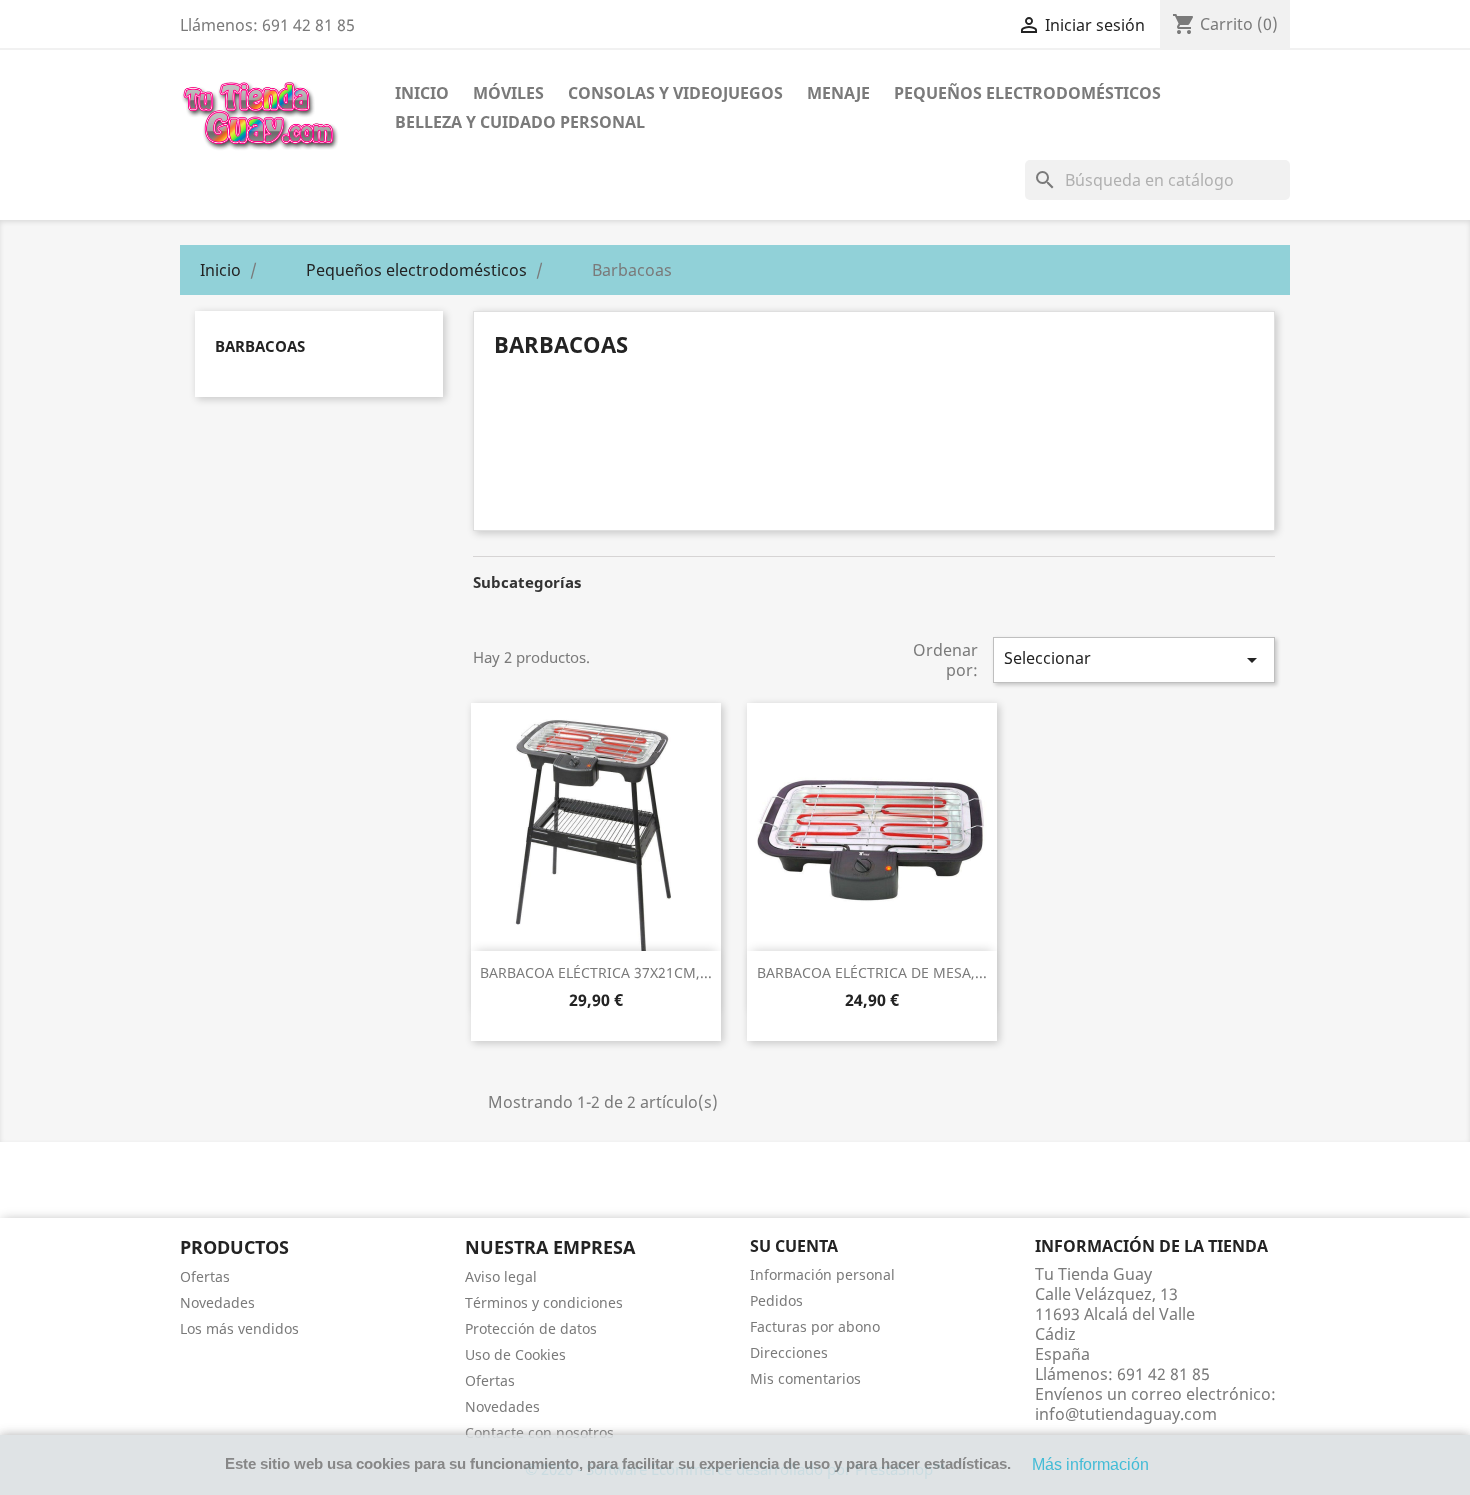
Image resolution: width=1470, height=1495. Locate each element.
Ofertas (205, 1276)
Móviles (508, 93)
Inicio (422, 93)
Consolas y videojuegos (675, 93)
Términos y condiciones (544, 1302)
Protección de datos (531, 1328)
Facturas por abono (815, 1326)
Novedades (217, 1302)
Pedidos (776, 1300)
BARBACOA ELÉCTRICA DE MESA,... (872, 972)
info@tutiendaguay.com (1126, 1414)
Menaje (838, 93)
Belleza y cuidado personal (520, 122)
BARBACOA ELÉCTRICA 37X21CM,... (596, 972)
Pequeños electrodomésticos (1027, 93)
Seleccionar (1134, 659)
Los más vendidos (239, 1328)
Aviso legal (501, 1276)
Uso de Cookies (515, 1354)
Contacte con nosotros (539, 1432)
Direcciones (789, 1352)
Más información (1090, 1464)
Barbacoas (260, 346)
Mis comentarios (805, 1378)
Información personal (822, 1274)
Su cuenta (794, 1246)
